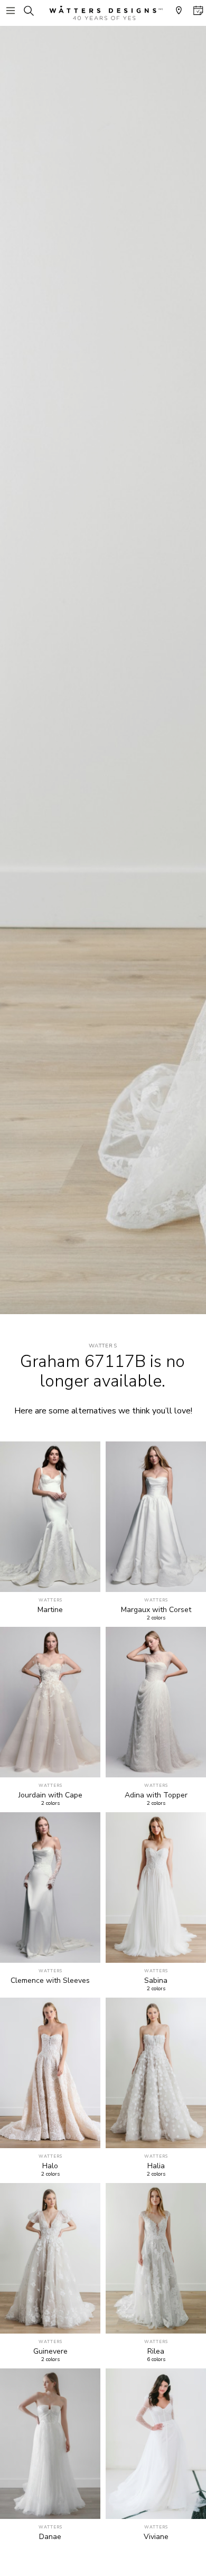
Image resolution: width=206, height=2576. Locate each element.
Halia (156, 2166)
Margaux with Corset (156, 1610)
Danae (50, 2537)
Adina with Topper (156, 1795)
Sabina (156, 1981)
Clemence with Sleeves (50, 1981)
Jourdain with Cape (50, 1795)
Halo (50, 2166)
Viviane (156, 2537)
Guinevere (50, 2352)
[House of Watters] (103, 13)
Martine (50, 1610)
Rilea (156, 2352)
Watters (103, 1346)
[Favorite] (86, 1578)
